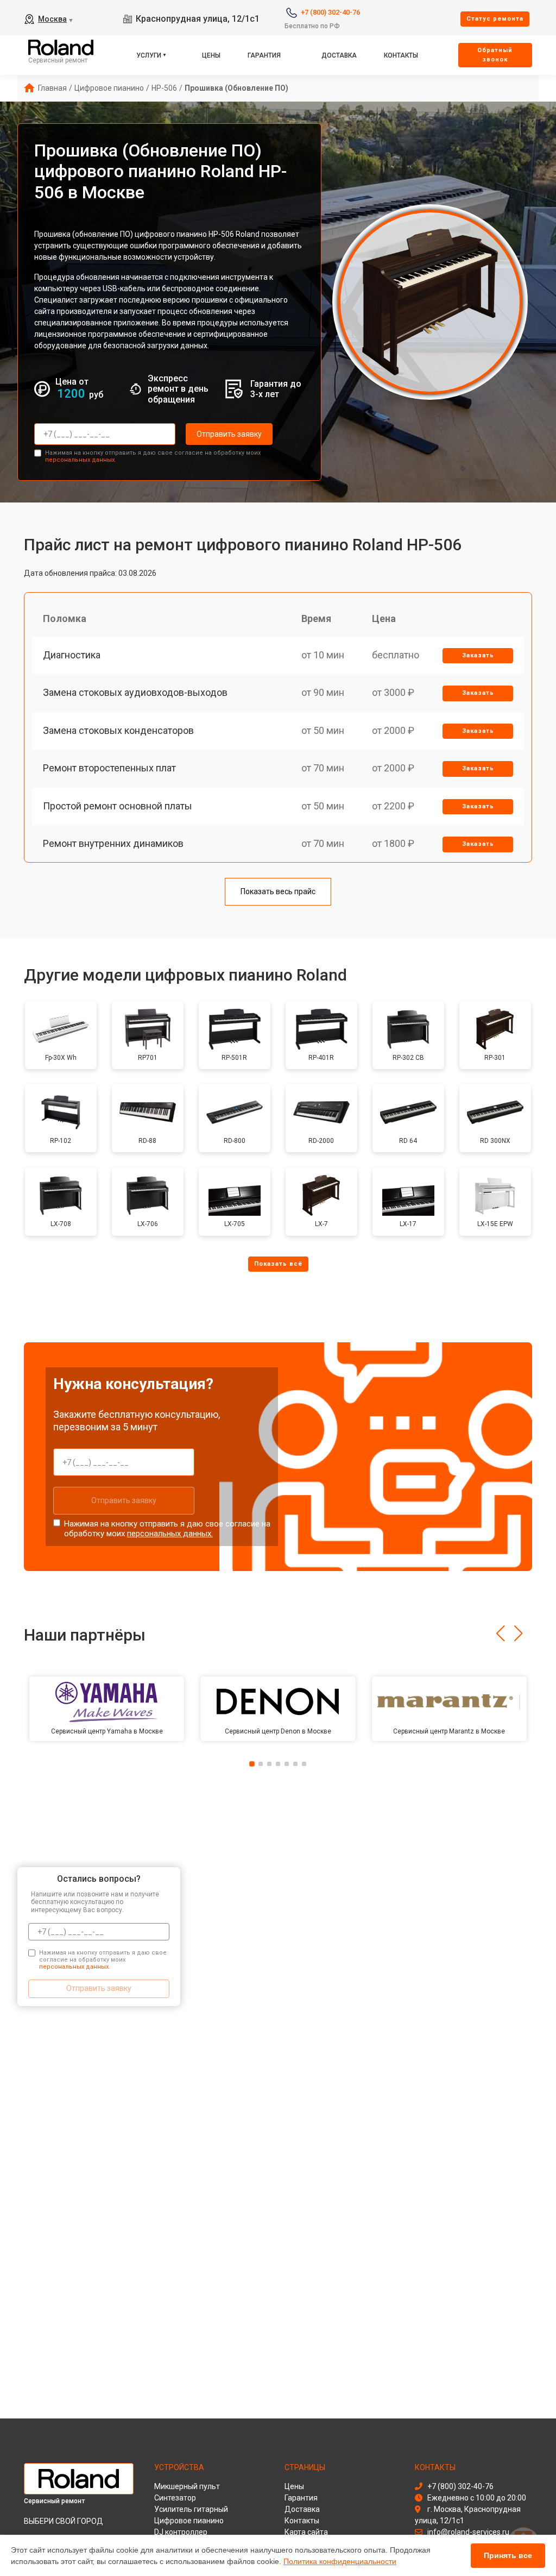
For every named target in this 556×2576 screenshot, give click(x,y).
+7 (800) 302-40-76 (330, 12)
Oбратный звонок (495, 55)
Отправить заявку (229, 434)
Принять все (508, 2555)
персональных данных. (81, 460)
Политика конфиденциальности (340, 2561)
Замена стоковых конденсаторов (118, 730)
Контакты (401, 55)
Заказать (478, 655)
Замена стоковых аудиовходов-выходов (135, 692)
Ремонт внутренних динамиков (113, 843)
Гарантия (264, 55)
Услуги (149, 55)
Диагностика (72, 655)
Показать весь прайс (278, 891)
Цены (211, 55)
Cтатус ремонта (495, 19)
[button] (500, 1633)
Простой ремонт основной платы (118, 806)
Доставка (339, 55)
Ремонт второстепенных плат (109, 768)
